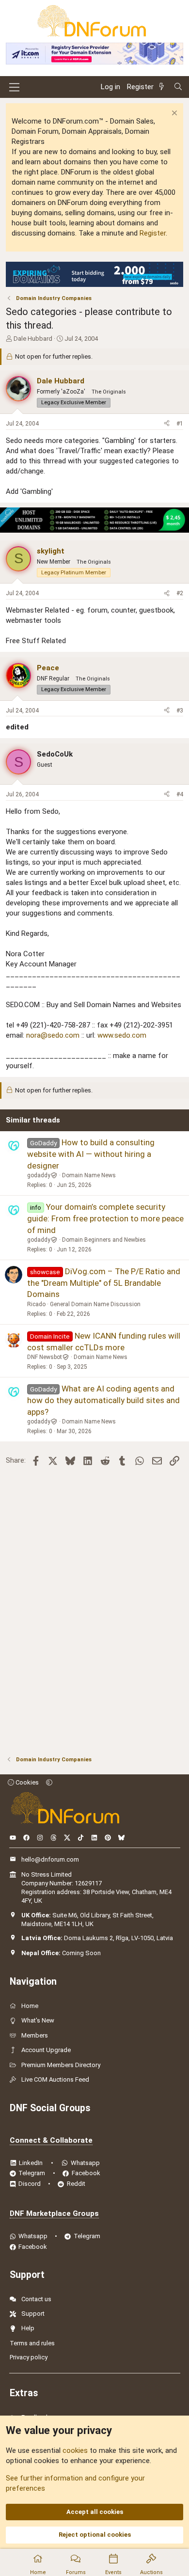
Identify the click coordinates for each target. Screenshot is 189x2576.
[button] (49, 1782)
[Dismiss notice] (173, 114)
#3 (180, 711)
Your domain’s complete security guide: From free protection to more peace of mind (105, 1218)
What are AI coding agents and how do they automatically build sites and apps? (103, 1400)
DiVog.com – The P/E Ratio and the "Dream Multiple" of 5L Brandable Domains (104, 1283)
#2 (180, 593)
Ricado (36, 1304)
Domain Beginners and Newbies (104, 1240)
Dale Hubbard (33, 339)
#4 (180, 794)
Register (153, 233)
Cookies (26, 1782)
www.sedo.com (122, 1035)
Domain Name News (89, 1175)
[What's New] (163, 87)
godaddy (39, 1175)
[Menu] (14, 87)
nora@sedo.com (53, 1035)
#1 (180, 424)
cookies (75, 2450)
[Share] (167, 424)
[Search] (178, 87)
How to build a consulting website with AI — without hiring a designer (91, 1154)
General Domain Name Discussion (95, 1304)
